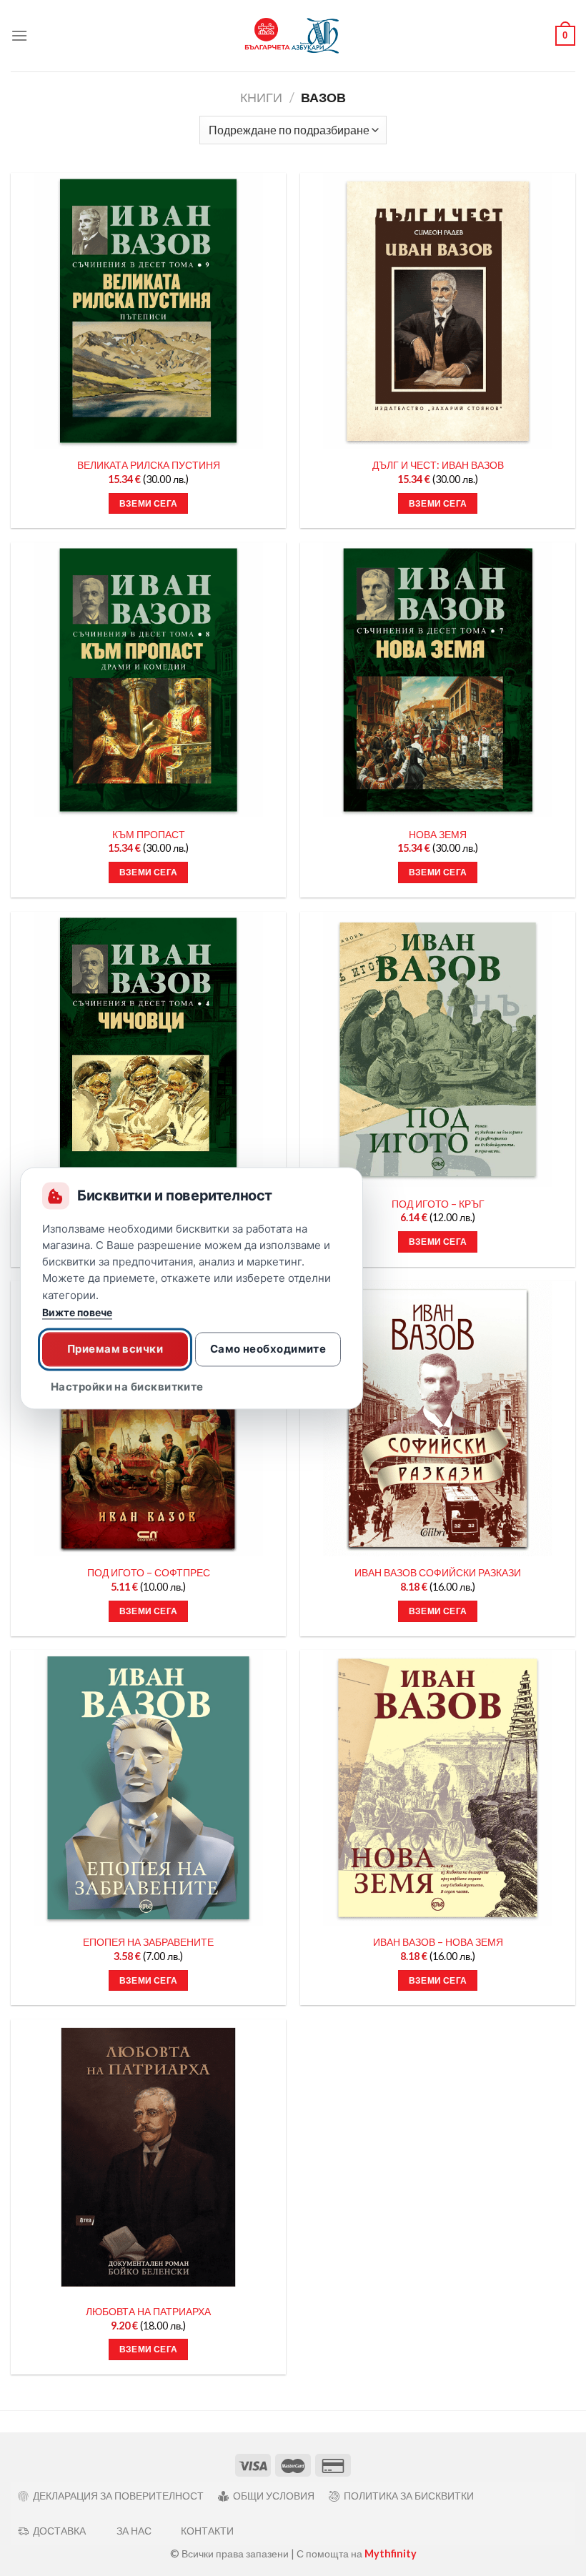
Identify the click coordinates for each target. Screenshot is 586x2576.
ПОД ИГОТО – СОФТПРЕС (149, 1572)
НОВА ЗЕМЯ (438, 834)
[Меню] (19, 35)
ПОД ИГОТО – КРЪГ (438, 1204)
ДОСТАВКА (59, 2531)
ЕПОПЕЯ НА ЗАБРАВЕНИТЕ (148, 1942)
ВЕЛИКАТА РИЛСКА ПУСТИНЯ (149, 465)
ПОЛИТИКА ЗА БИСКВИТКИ (409, 2496)
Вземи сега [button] (148, 503)
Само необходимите (268, 1349)
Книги (261, 97)
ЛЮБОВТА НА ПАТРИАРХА (148, 2311)
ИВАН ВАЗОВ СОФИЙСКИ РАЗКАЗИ (438, 1572)
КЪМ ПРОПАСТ (149, 834)
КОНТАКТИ (207, 2531)
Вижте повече (77, 1312)
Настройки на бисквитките (127, 1387)
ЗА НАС (134, 2531)
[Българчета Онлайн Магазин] (293, 36)
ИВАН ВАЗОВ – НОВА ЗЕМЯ (438, 1942)
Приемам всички (115, 1349)
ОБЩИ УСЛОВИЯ (274, 2496)
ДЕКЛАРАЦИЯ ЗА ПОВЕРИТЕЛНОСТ (118, 2496)
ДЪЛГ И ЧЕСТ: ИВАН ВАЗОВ (438, 465)
